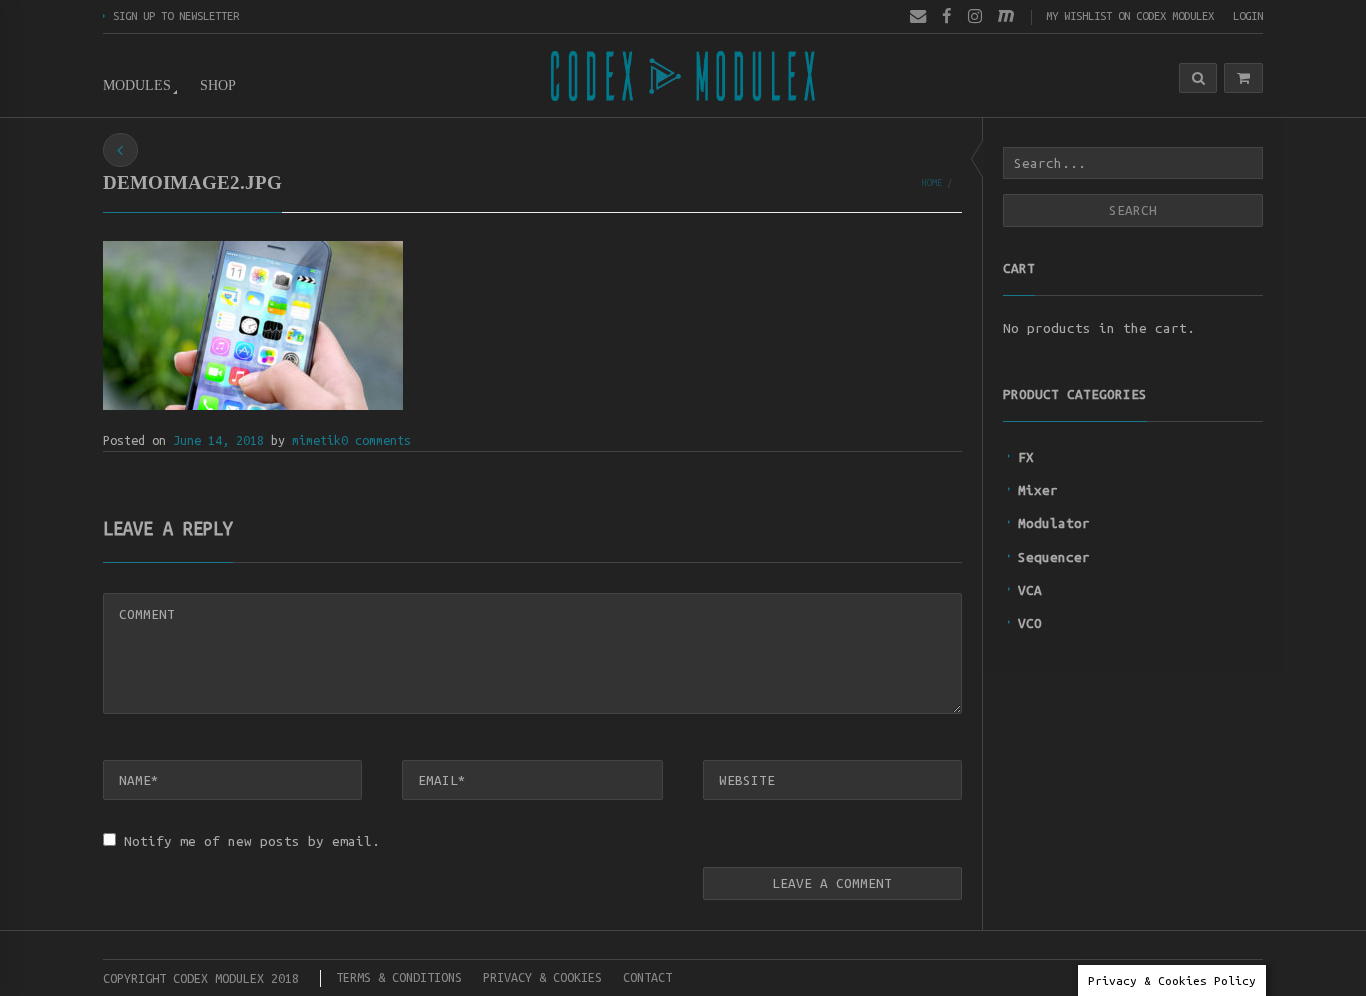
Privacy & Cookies (542, 977)
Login (1248, 15)
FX (1026, 457)
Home (932, 182)
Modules (137, 85)
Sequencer (1054, 557)
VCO (1030, 623)
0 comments (376, 440)
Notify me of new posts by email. (252, 841)
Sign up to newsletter (176, 15)
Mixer (1038, 490)
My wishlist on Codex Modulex (1130, 15)
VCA (1030, 590)
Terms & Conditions (399, 977)
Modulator (1054, 523)
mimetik (316, 440)
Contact (647, 977)
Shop (218, 85)
